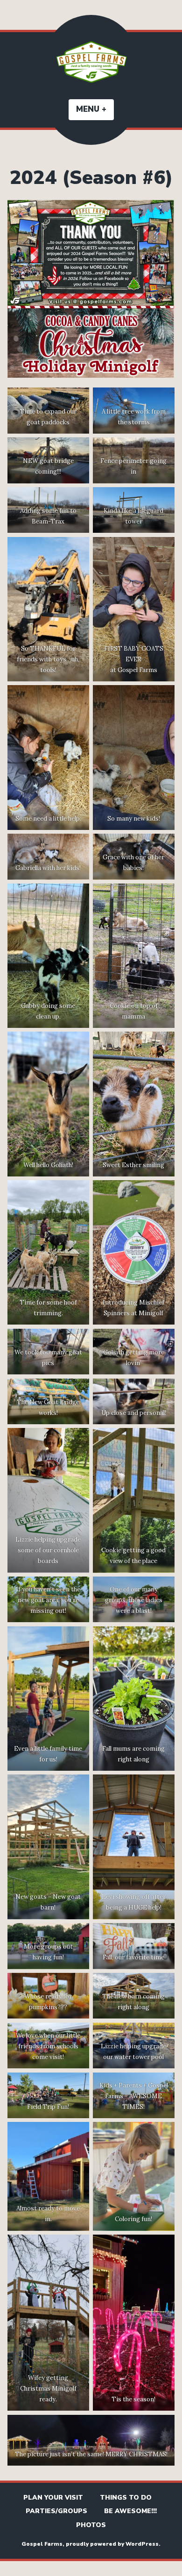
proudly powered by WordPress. (113, 2544)
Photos (91, 2525)
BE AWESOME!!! (130, 2511)
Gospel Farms (42, 2544)
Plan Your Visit (53, 2498)
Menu (95, 109)
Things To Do (126, 2498)
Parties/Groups (56, 2511)
